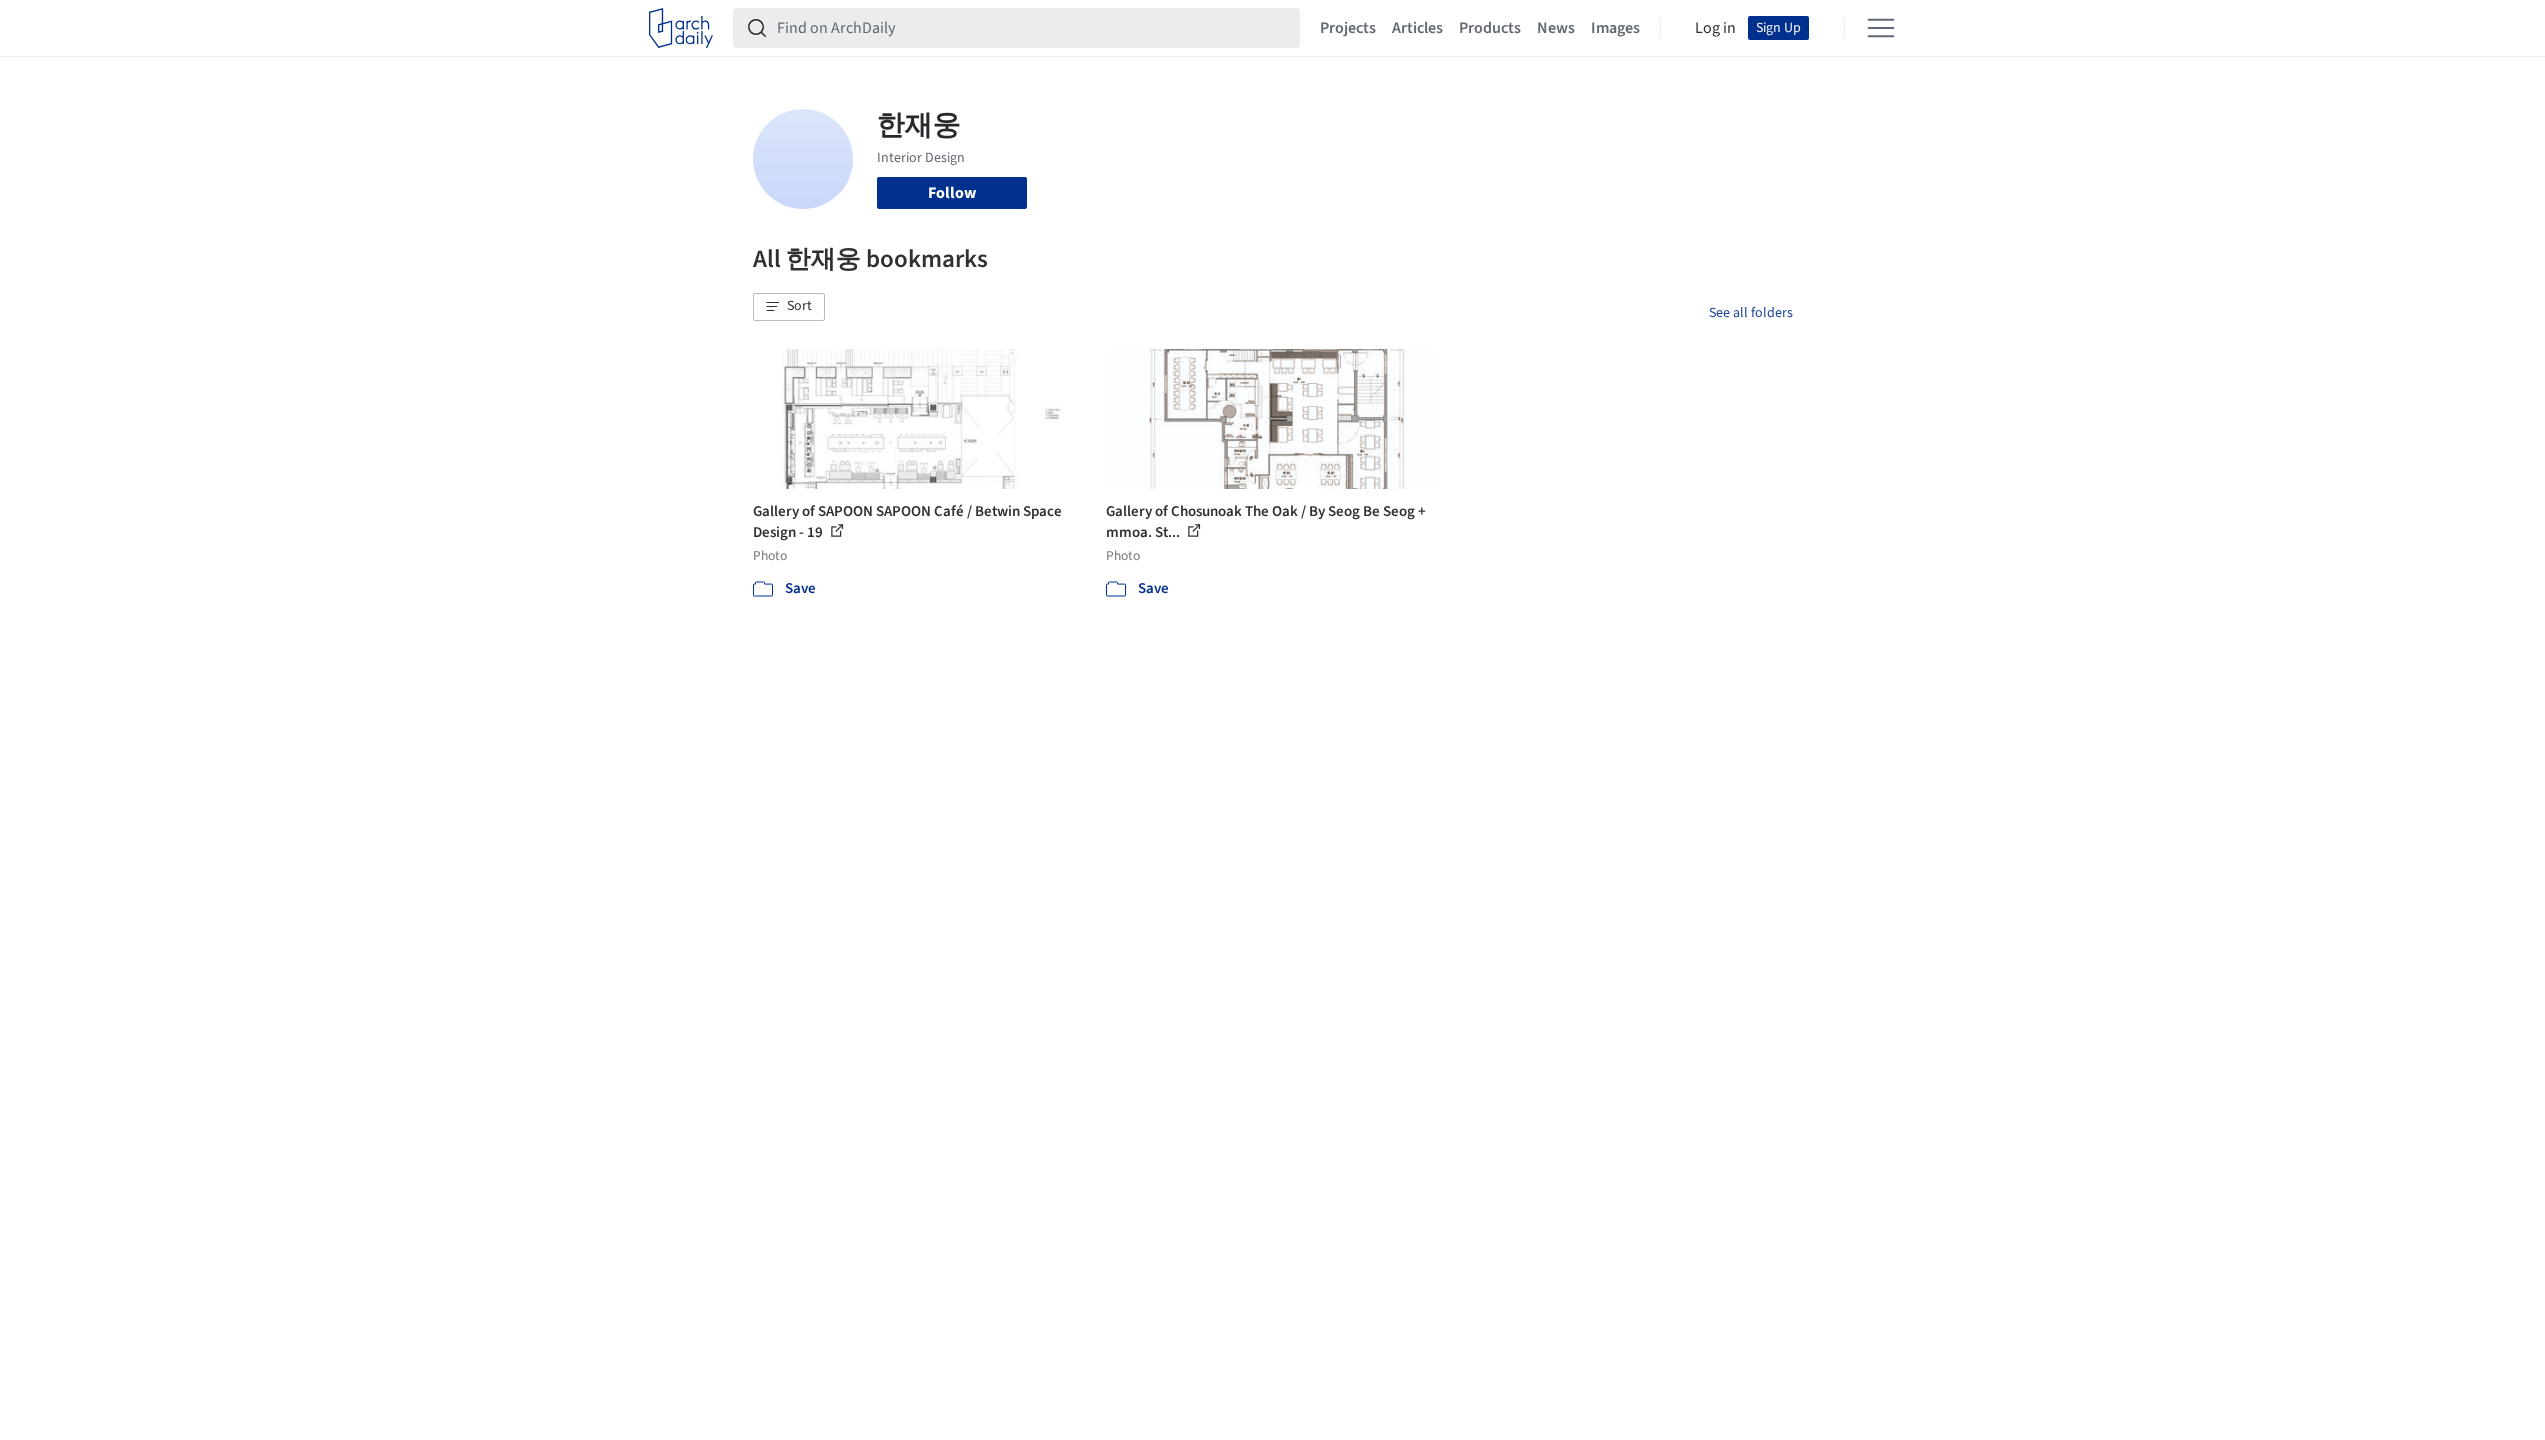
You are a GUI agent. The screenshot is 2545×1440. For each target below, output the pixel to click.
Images (1615, 28)
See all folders (1751, 313)
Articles (1417, 28)
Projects (1348, 28)
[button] (789, 307)
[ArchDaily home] (681, 28)
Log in (1715, 28)
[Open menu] (1881, 28)
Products (1490, 28)
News (1556, 28)
